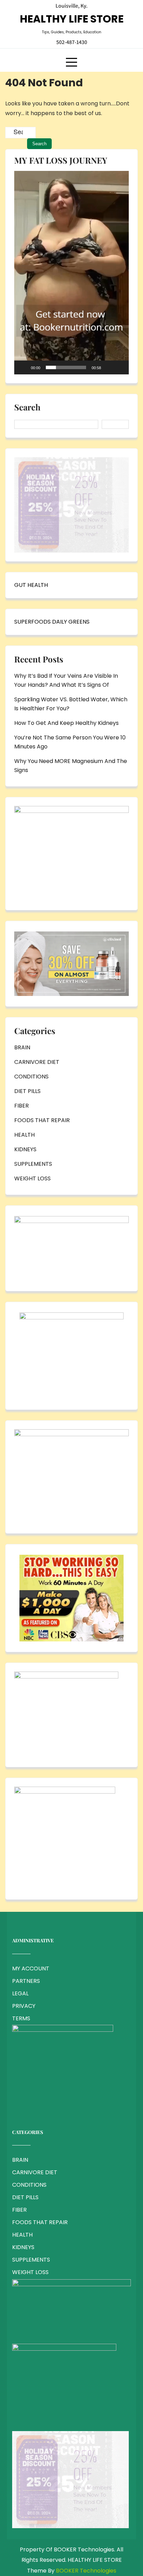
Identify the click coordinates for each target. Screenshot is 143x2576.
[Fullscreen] (120, 367)
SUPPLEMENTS (33, 1164)
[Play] (23, 367)
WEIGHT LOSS (32, 1178)
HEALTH (24, 1135)
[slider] (66, 367)
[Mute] (109, 367)
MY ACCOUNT (31, 1968)
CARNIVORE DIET (37, 1062)
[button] (71, 272)
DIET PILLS (27, 1091)
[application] (71, 273)
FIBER (22, 1106)
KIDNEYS (25, 1149)
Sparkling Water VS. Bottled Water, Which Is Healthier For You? (71, 704)
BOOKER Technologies (86, 2571)
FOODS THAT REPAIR (42, 1120)
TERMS (21, 2018)
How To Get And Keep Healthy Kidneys (66, 723)
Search (27, 408)
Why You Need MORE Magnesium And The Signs (71, 766)
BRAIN (22, 1047)
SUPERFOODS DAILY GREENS (52, 622)
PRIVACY (24, 2006)
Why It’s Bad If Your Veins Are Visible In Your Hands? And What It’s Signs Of (66, 680)
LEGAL (20, 1993)
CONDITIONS (31, 1077)
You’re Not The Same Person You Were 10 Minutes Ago (70, 742)
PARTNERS (26, 1981)
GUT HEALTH (31, 585)
